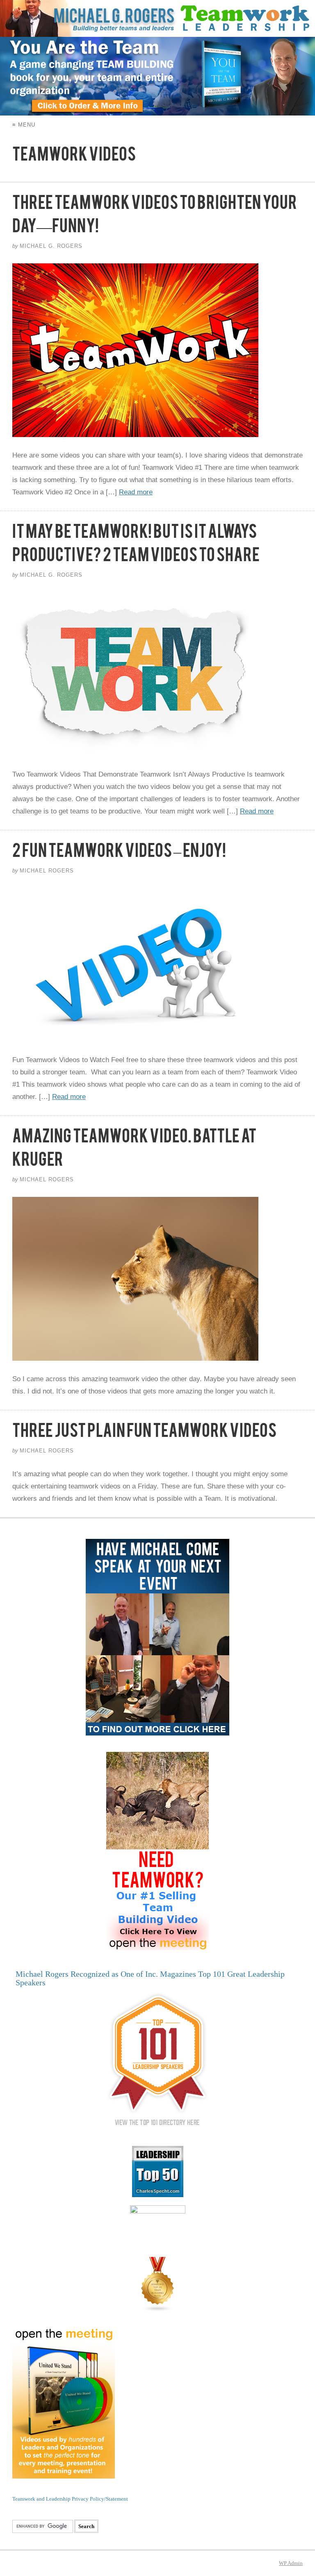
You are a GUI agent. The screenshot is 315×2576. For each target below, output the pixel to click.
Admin (291, 2563)
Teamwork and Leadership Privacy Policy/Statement (70, 2499)
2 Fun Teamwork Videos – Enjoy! (119, 854)
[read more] (157, 350)
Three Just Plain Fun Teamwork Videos (144, 1434)
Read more (136, 492)
